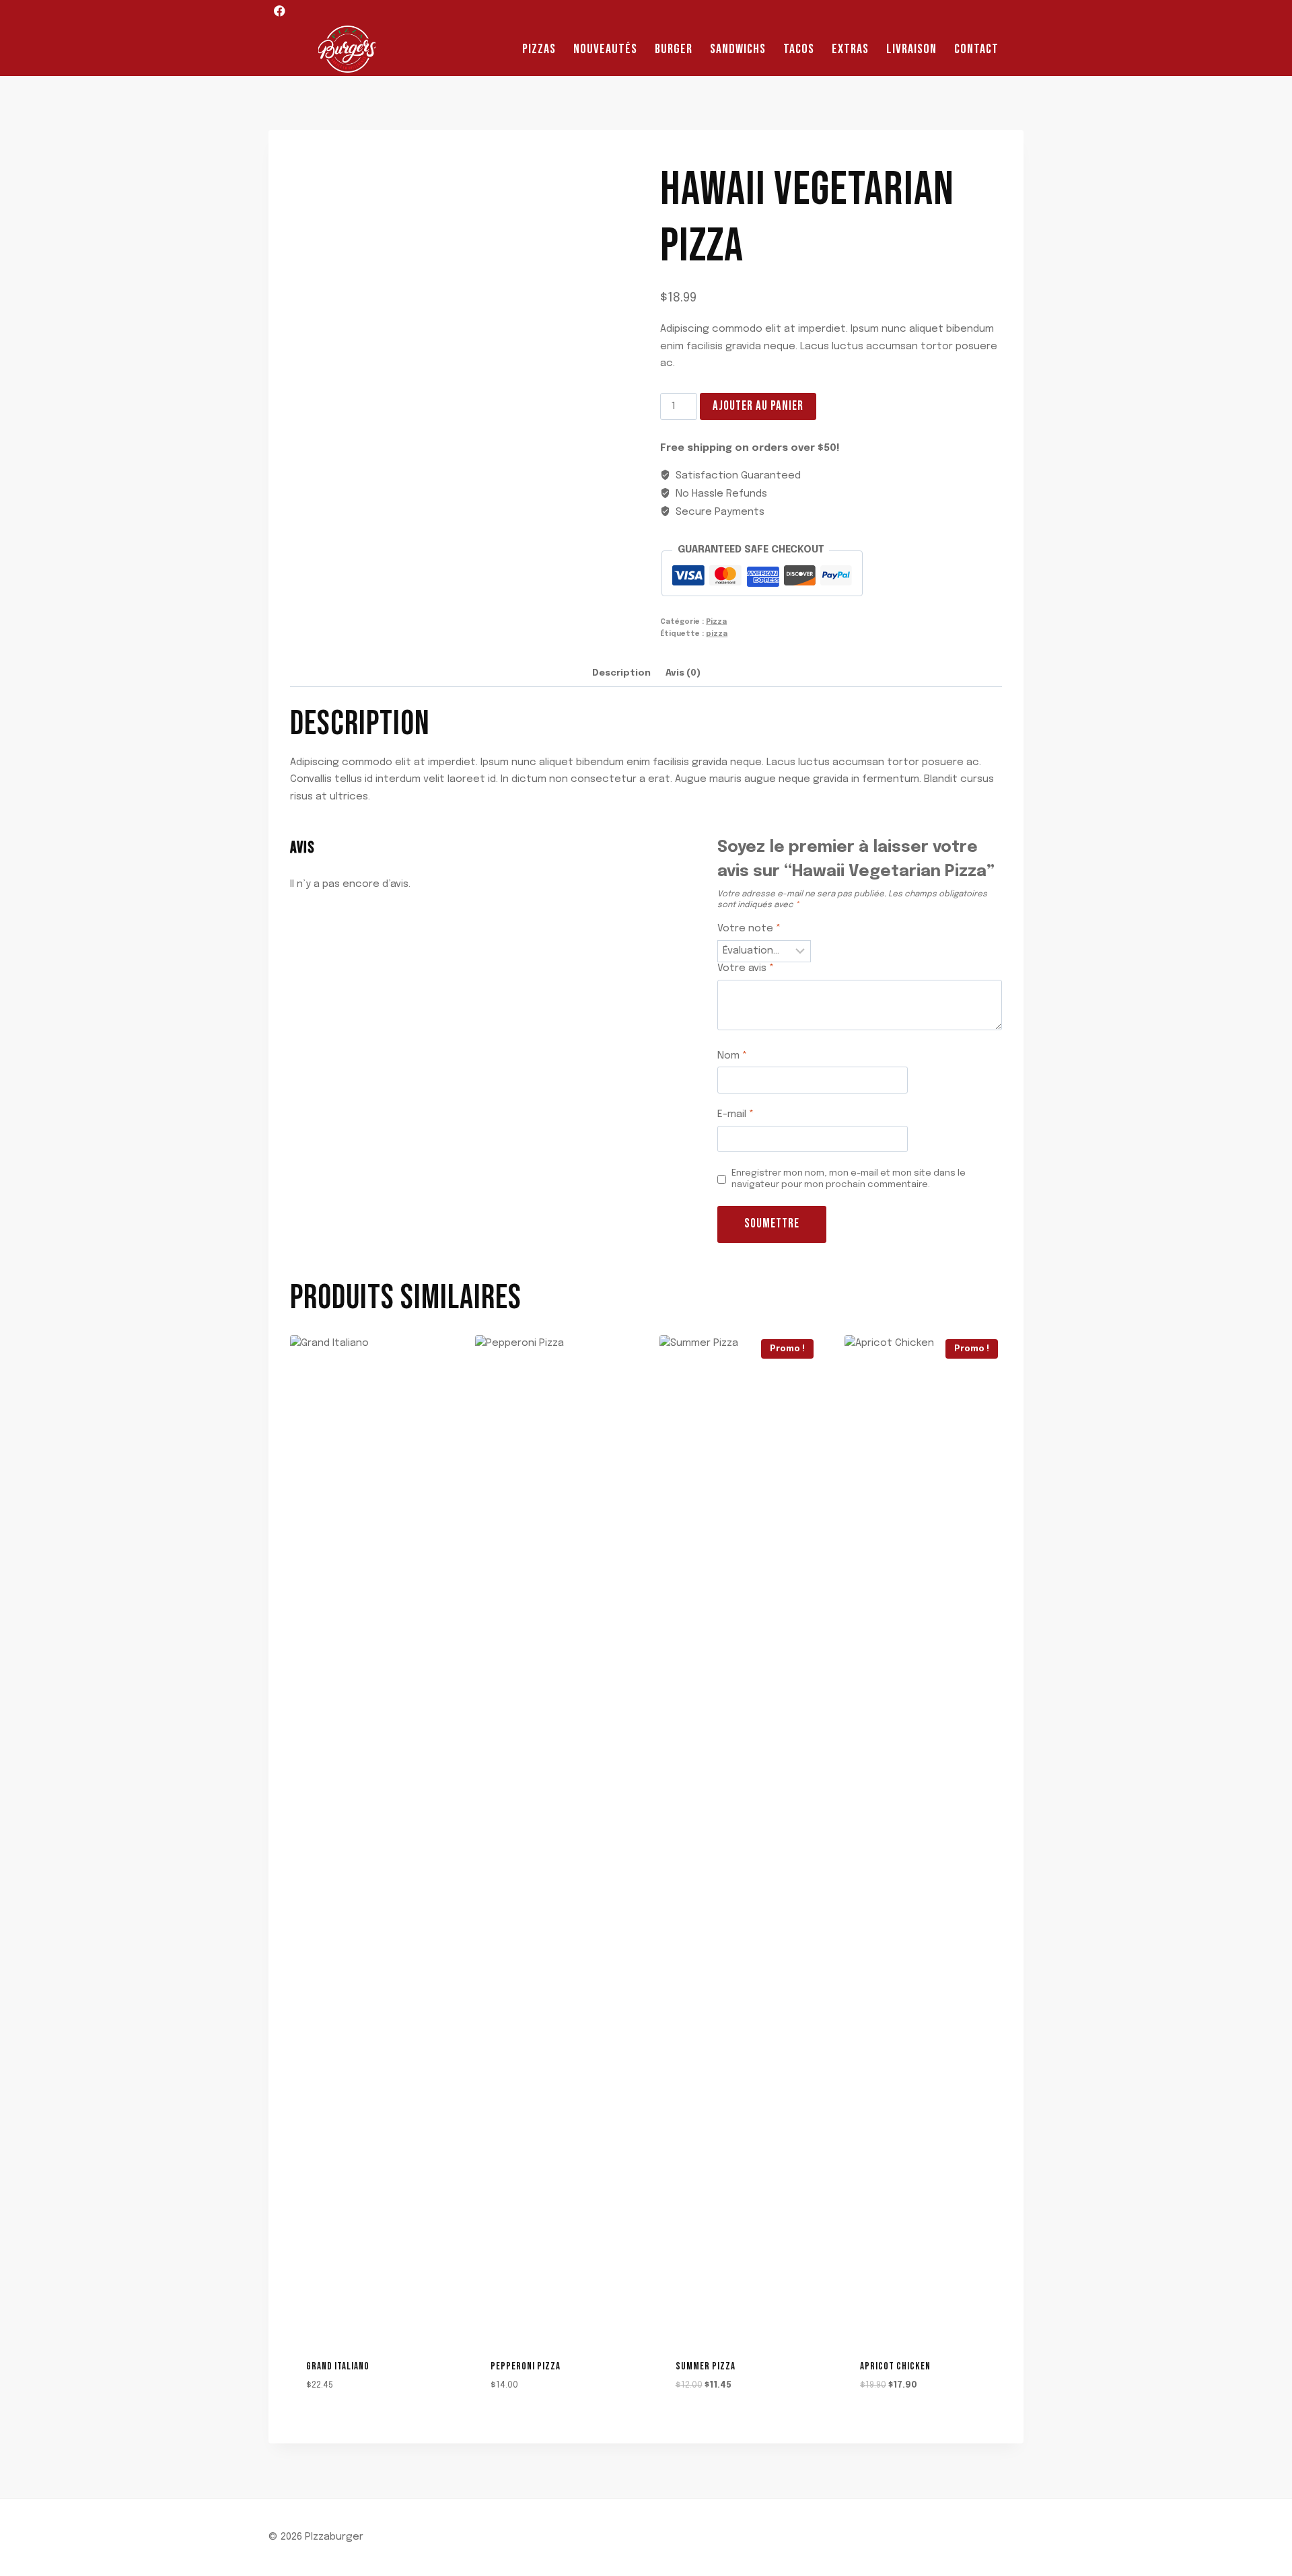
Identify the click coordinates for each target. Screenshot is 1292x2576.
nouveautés (605, 49)
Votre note (749, 929)
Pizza (716, 622)
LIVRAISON (911, 49)
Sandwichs (738, 49)
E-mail (735, 1114)
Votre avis (746, 968)
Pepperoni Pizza (526, 2366)
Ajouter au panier (758, 406)
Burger (674, 49)
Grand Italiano (338, 2366)
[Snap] (304, 11)
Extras (850, 49)
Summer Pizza (706, 2366)
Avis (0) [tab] (683, 673)
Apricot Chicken (895, 2366)
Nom (732, 1056)
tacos (799, 49)
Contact (976, 49)
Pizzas (539, 49)
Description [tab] (621, 673)
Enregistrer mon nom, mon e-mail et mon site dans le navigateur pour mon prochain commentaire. (849, 1179)
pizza (717, 634)
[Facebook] (280, 11)
